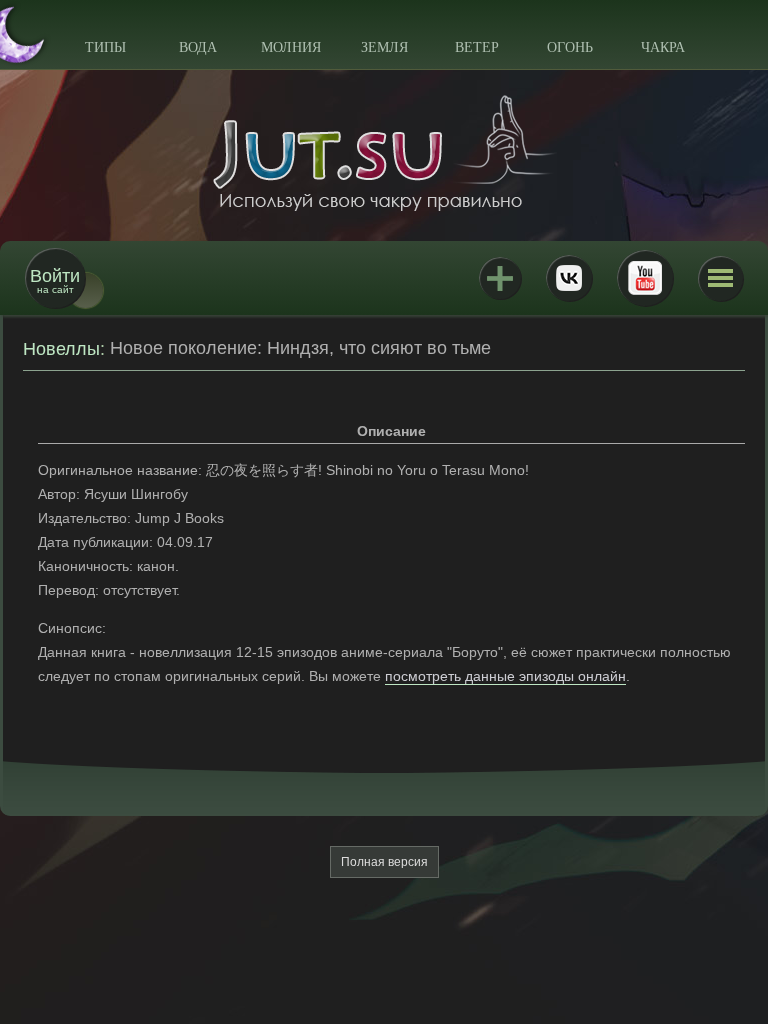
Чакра (663, 47)
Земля (384, 47)
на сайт (55, 280)
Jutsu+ (500, 278)
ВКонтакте (569, 278)
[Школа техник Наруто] (384, 153)
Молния (291, 47)
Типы (105, 47)
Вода (198, 47)
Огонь (570, 47)
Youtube (645, 278)
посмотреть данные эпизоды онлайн (505, 676)
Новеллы (61, 349)
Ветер (477, 47)
